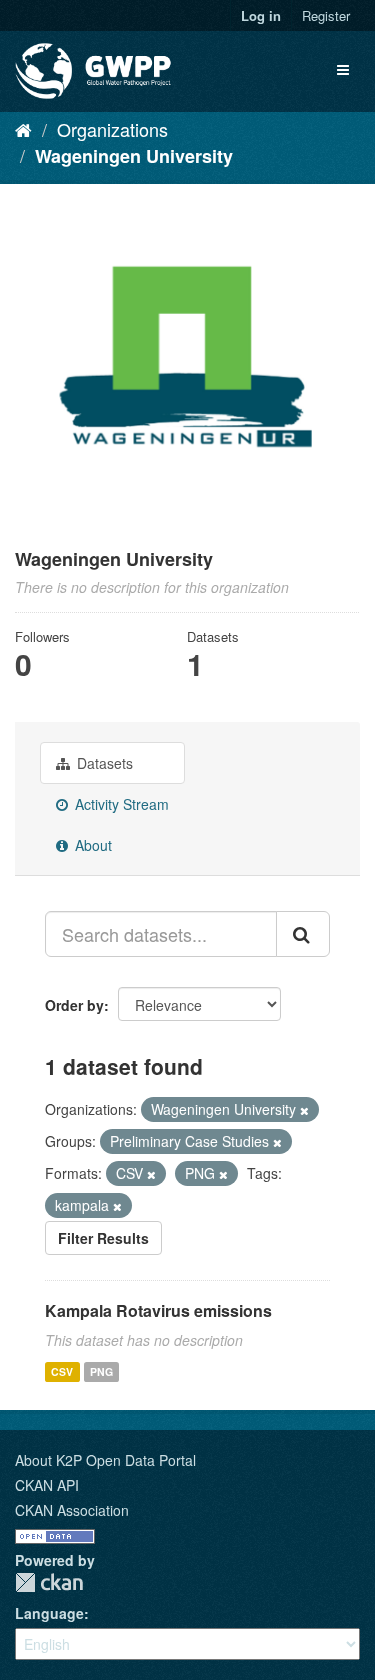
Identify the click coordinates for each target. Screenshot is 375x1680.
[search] (303, 934)
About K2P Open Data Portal (105, 1460)
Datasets (103, 763)
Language (49, 1613)
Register (326, 15)
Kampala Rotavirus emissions (158, 1310)
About (91, 845)
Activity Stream (120, 804)
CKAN (49, 1582)
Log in (261, 15)
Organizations (112, 129)
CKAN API (47, 1485)
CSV (62, 1371)
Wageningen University (134, 156)
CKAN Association (72, 1510)
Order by (74, 1005)
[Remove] (304, 1110)
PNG (101, 1371)
